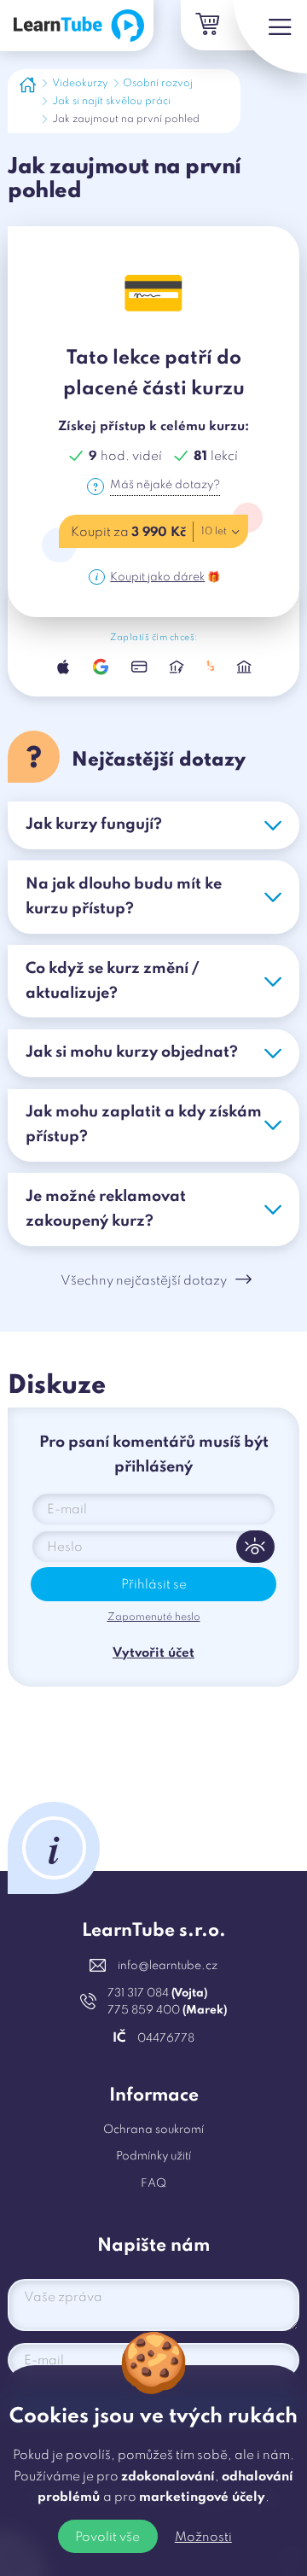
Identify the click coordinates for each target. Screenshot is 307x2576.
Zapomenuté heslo (154, 1617)
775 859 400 (167, 2011)
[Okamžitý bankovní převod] (177, 667)
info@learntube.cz (168, 1966)
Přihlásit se (154, 1585)
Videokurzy (80, 84)
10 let (214, 532)
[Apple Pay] (63, 667)
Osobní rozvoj (158, 84)
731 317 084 (157, 1993)
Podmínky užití (153, 2156)
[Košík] (206, 25)
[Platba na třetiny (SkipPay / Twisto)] (211, 667)
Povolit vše (107, 2538)
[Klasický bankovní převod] (244, 667)
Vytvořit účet (153, 1653)
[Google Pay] (101, 667)
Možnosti (203, 2538)
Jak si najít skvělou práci (111, 102)
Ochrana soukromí (153, 2130)
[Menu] (270, 37)
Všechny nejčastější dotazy (144, 1281)
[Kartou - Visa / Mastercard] (139, 667)
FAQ (153, 2184)
